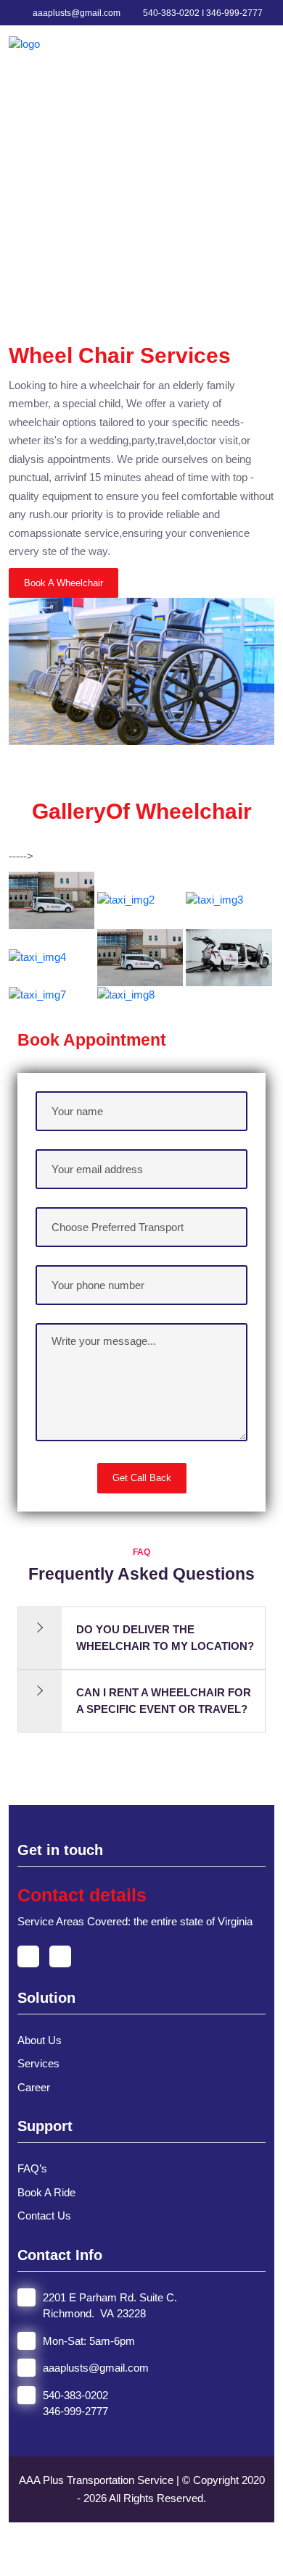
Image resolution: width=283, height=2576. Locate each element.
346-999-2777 (75, 2411)
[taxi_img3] (214, 900)
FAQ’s (32, 2168)
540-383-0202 (75, 2395)
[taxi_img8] (126, 994)
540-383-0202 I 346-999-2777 (202, 13)
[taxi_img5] (140, 956)
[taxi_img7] (37, 994)
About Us (40, 2040)
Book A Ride (46, 2192)
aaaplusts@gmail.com (75, 13)
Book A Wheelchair (63, 583)
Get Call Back (142, 1478)
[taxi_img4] (37, 956)
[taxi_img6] (229, 956)
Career (34, 2087)
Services (38, 2063)
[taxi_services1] (52, 900)
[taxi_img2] (126, 900)
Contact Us (44, 2216)
